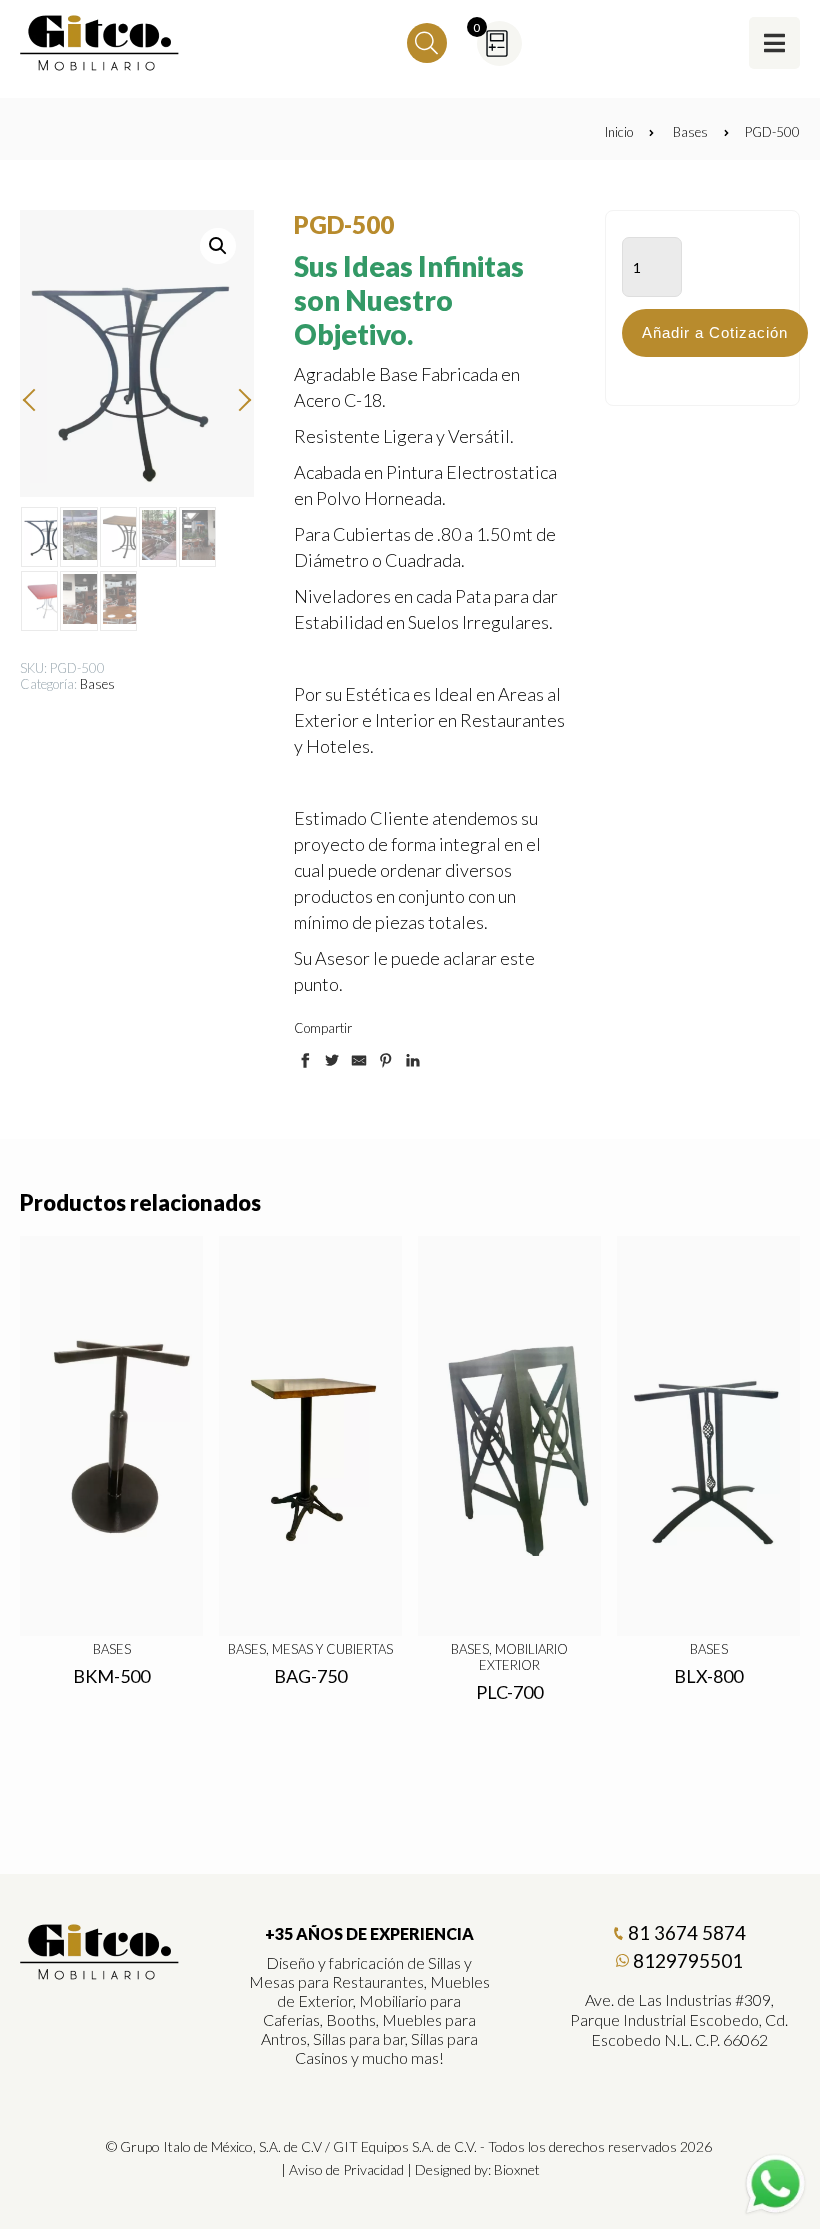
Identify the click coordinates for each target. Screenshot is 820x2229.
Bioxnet (517, 2169)
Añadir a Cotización (715, 332)
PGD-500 (772, 132)
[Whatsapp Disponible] (775, 2184)
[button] (218, 246)
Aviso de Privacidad (346, 2169)
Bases (690, 132)
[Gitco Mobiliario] (100, 1973)
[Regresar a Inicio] (100, 43)
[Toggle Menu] (774, 42)
